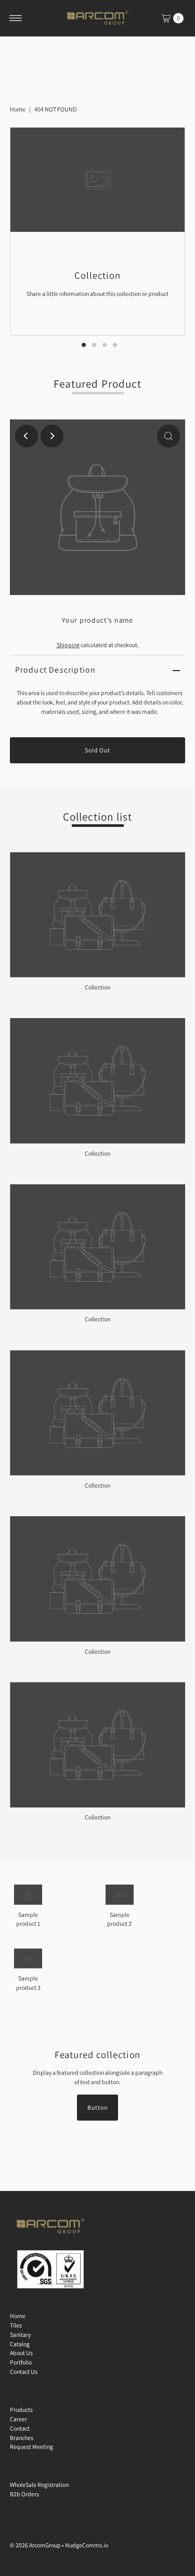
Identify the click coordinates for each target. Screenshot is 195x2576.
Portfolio (21, 2362)
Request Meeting (31, 2447)
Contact (20, 2428)
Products (21, 2410)
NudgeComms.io (87, 2545)
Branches (22, 2438)
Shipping (68, 645)
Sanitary (20, 2334)
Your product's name (97, 620)
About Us (21, 2353)
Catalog (20, 2344)
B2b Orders (24, 2494)
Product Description (56, 670)
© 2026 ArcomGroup (35, 2545)
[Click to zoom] (168, 436)
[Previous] (27, 436)
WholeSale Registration (39, 2485)
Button (97, 2107)
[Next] (52, 436)
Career (18, 2419)
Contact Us (24, 2371)
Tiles (16, 2325)
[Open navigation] (16, 18)
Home (18, 109)
